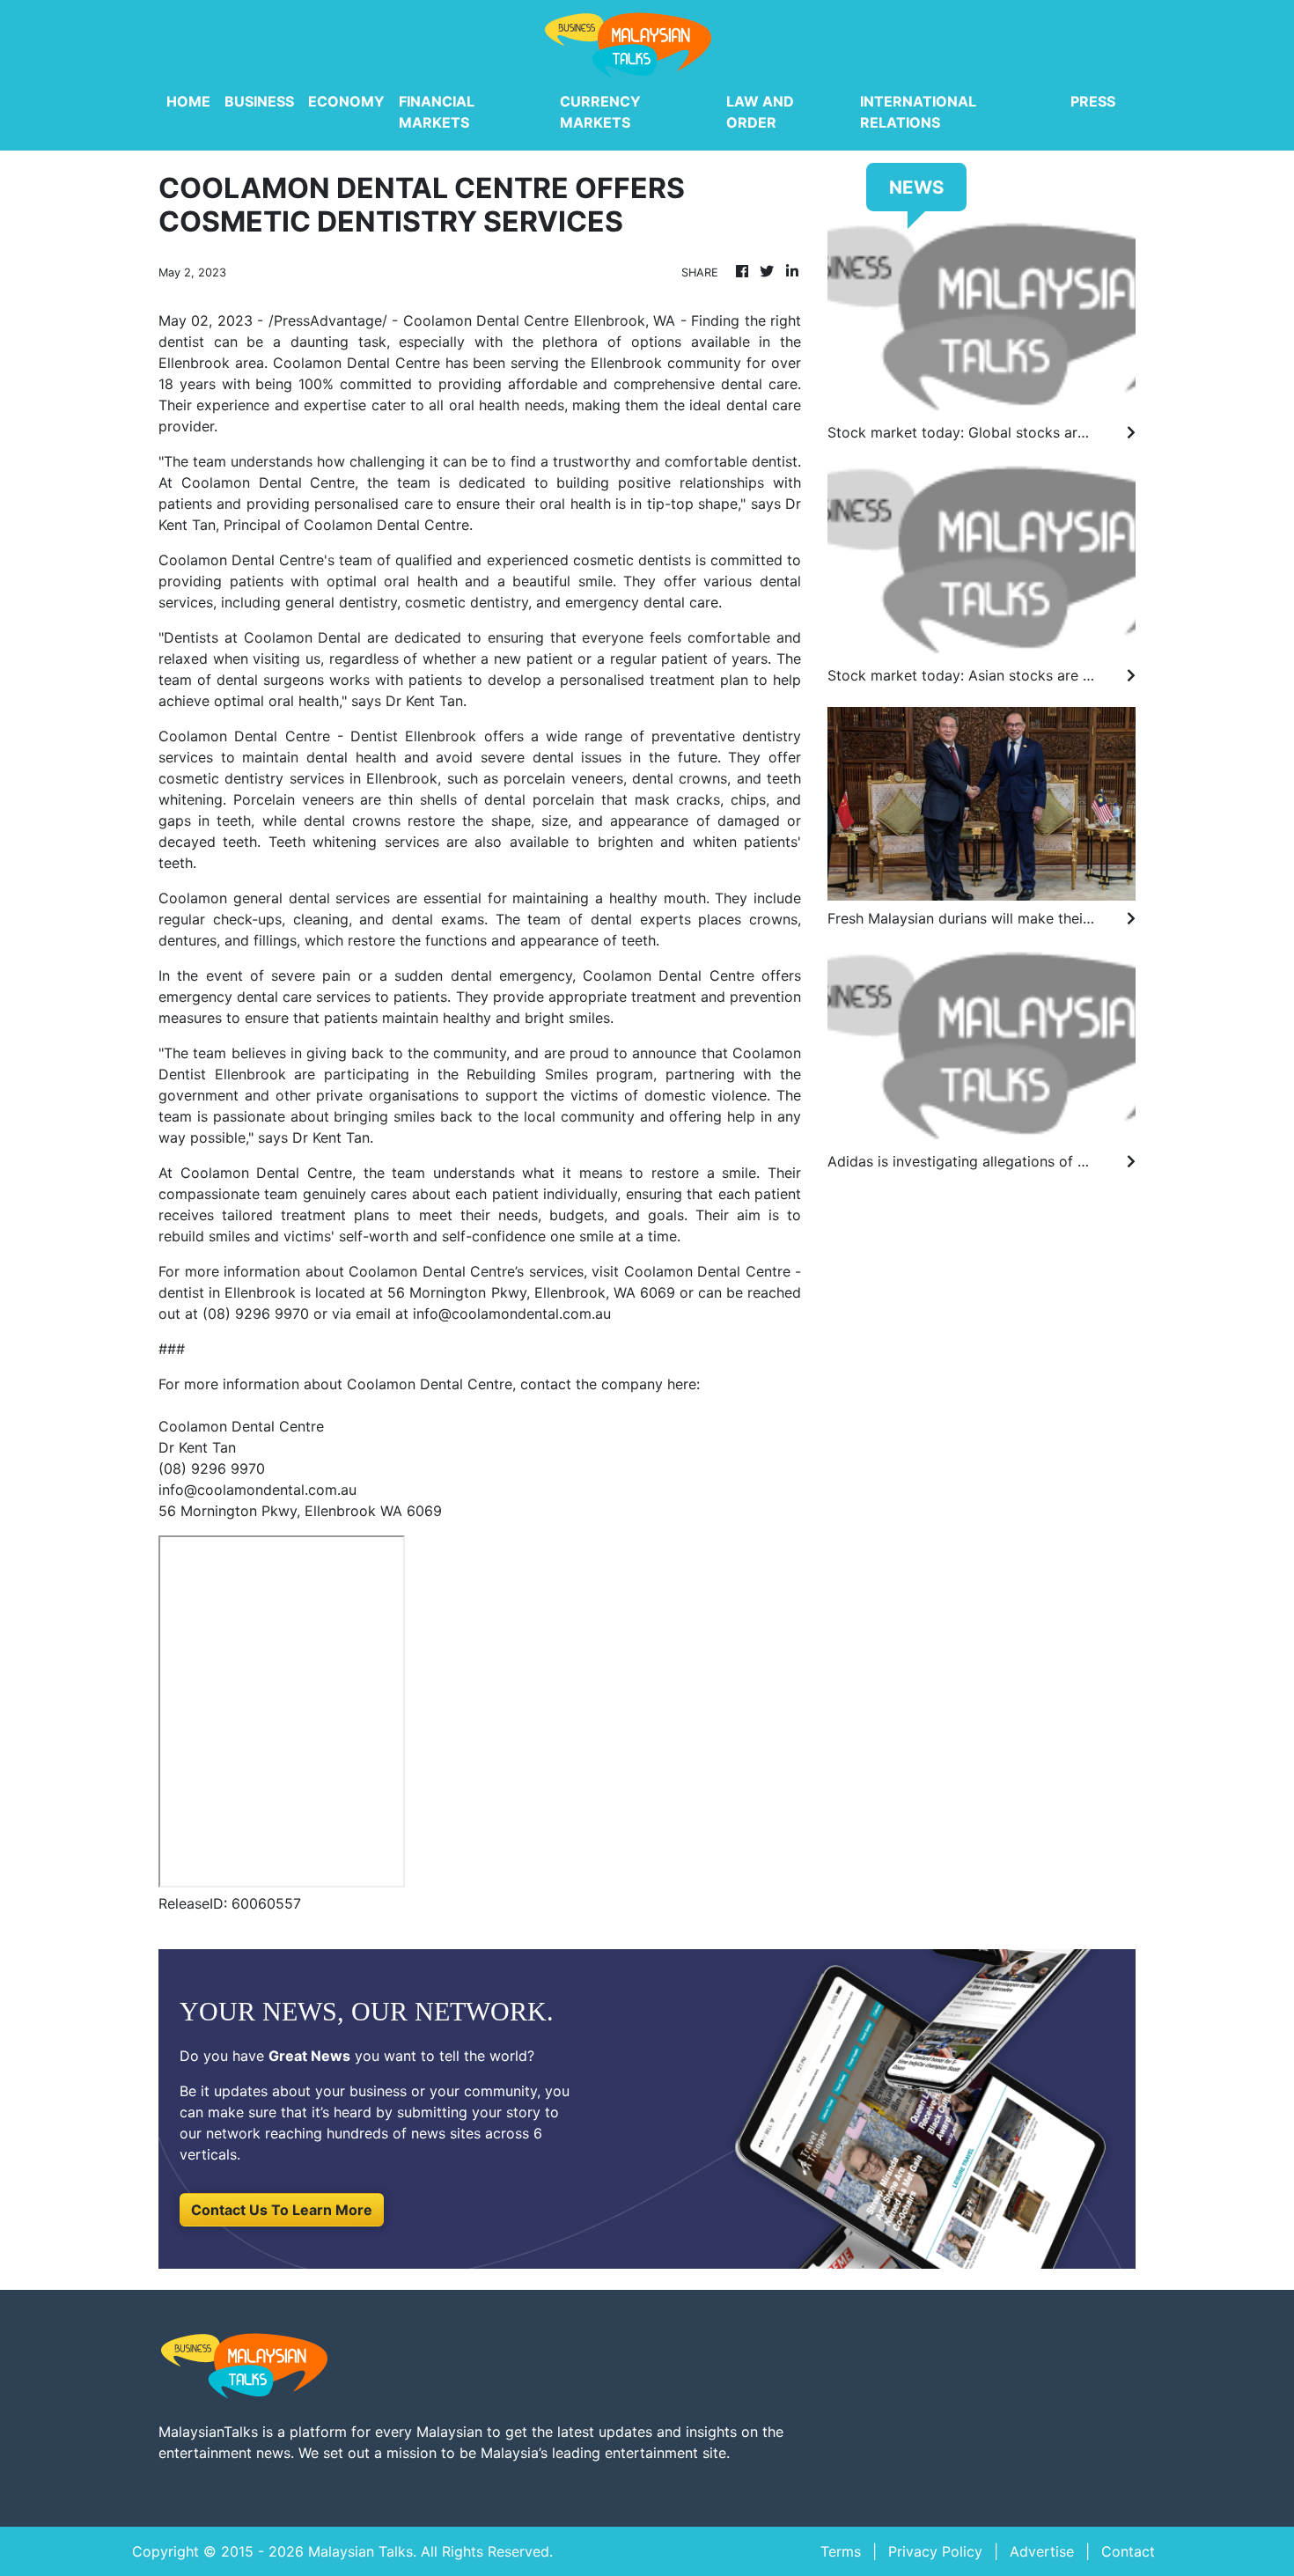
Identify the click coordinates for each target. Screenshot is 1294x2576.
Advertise (1042, 2551)
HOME (188, 101)
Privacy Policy (935, 2551)
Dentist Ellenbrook (413, 736)
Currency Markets (600, 112)
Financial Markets (437, 112)
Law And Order (760, 112)
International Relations (918, 112)
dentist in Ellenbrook (227, 1292)
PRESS (1093, 101)
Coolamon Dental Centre (486, 320)
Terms (841, 2551)
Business (259, 101)
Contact (1128, 2551)
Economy (346, 101)
